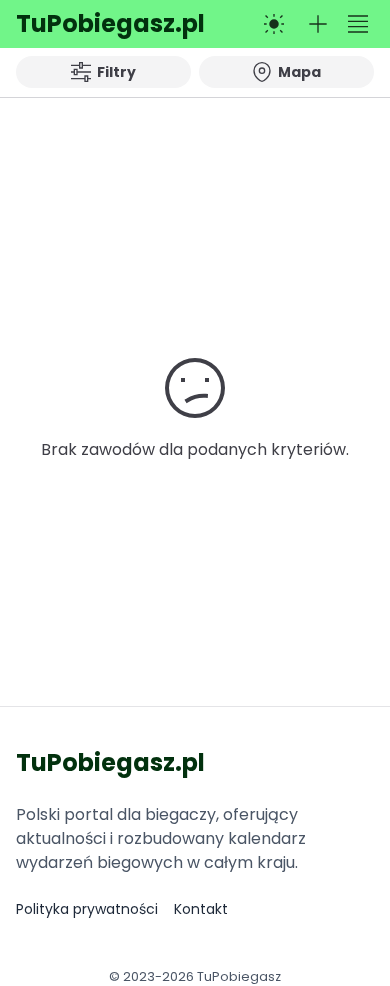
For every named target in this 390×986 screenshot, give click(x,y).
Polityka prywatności (87, 909)
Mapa (299, 72)
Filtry (116, 72)
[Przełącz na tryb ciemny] (274, 24)
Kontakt (201, 909)
